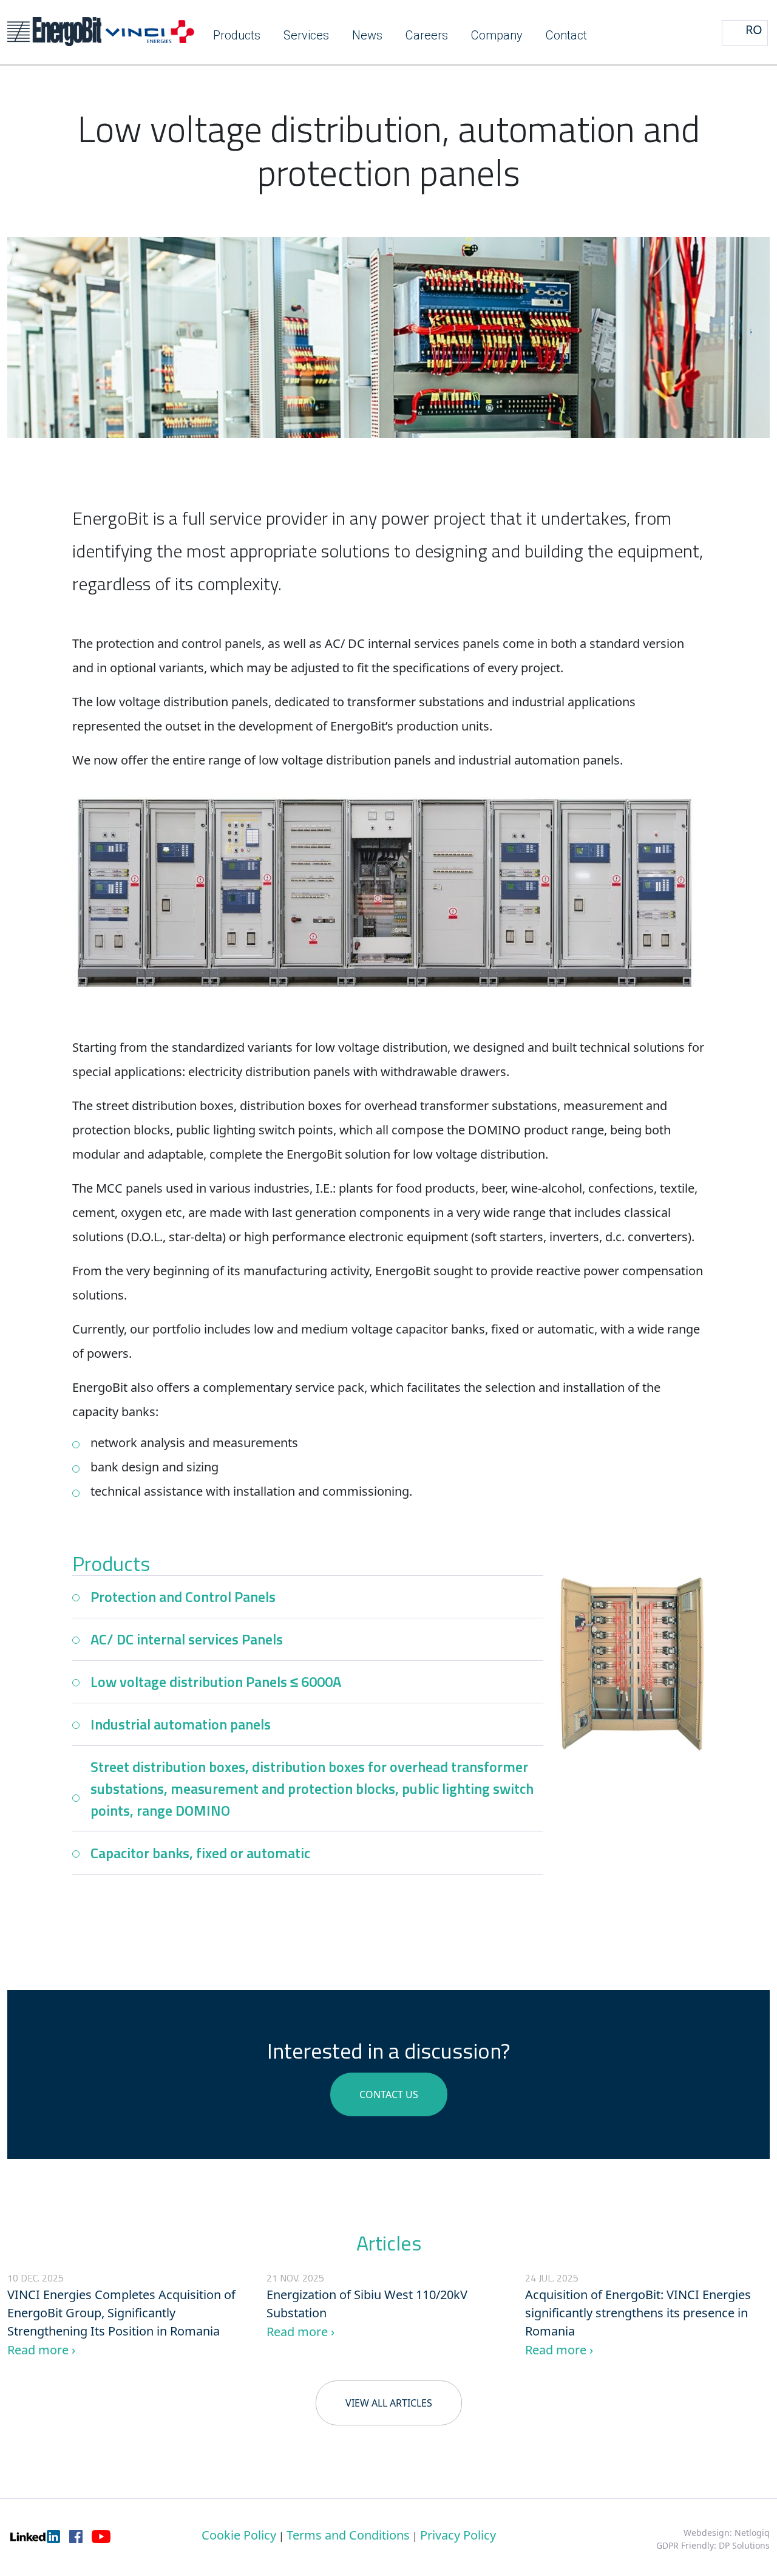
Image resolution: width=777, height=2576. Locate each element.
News (367, 35)
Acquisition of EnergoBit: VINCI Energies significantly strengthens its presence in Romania (638, 2313)
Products (237, 35)
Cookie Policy (239, 2535)
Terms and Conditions (348, 2535)
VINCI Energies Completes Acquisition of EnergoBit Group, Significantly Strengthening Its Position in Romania (121, 2313)
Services (306, 35)
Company (497, 35)
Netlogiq (752, 2533)
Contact (566, 35)
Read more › (41, 2350)
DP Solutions (744, 2545)
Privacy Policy (458, 2535)
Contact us (389, 2094)
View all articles (389, 2403)
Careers (427, 35)
